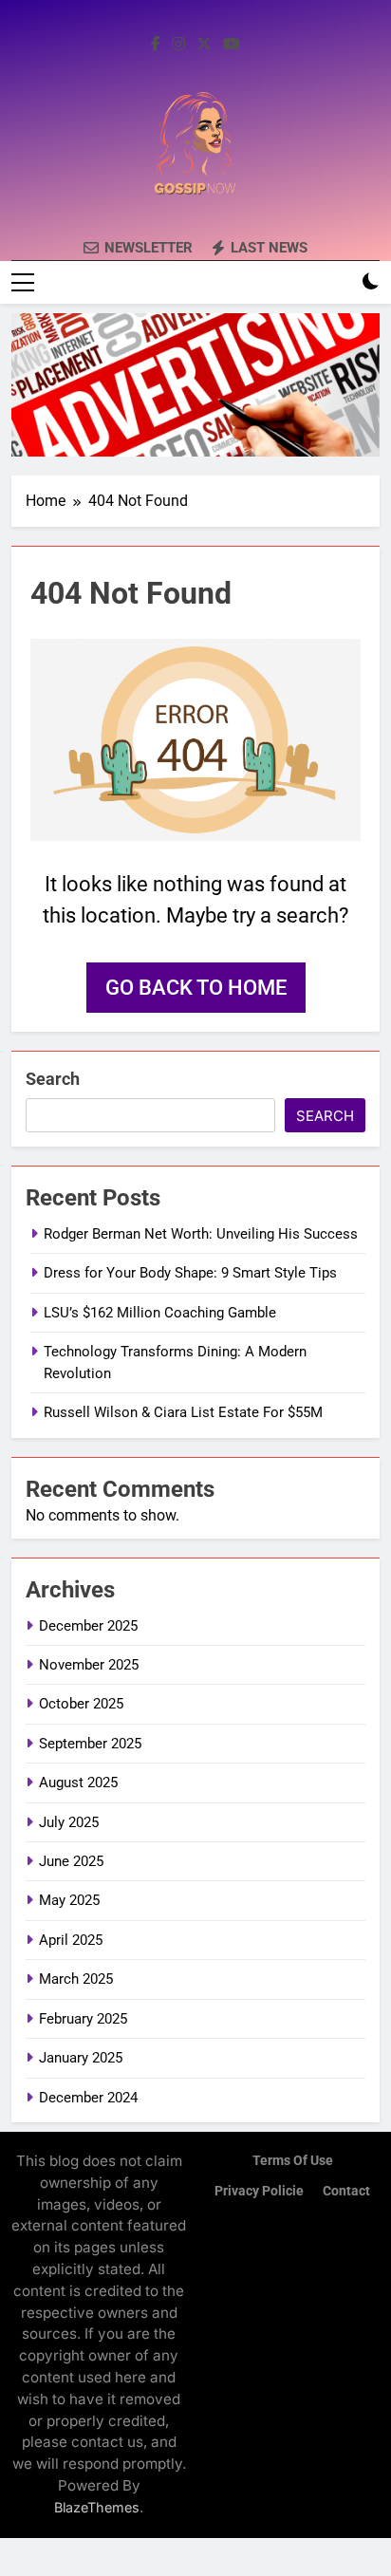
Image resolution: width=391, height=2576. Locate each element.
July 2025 (69, 1822)
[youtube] (232, 45)
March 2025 (76, 1979)
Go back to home (196, 988)
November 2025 (89, 1665)
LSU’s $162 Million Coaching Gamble (160, 1313)
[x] (204, 45)
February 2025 (83, 2019)
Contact (346, 2191)
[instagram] (178, 45)
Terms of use (293, 2161)
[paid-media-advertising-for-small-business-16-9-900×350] (195, 385)
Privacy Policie (259, 2191)
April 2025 (71, 1940)
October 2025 (81, 1704)
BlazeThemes (97, 2507)
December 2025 (88, 1626)
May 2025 (69, 1900)
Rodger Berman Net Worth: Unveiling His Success (201, 1234)
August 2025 (78, 1783)
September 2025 (90, 1744)
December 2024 (88, 2098)
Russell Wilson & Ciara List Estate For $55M (183, 1412)
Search (53, 1079)
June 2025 (71, 1861)
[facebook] (156, 45)
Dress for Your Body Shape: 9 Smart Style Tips (190, 1273)
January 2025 (81, 2058)
